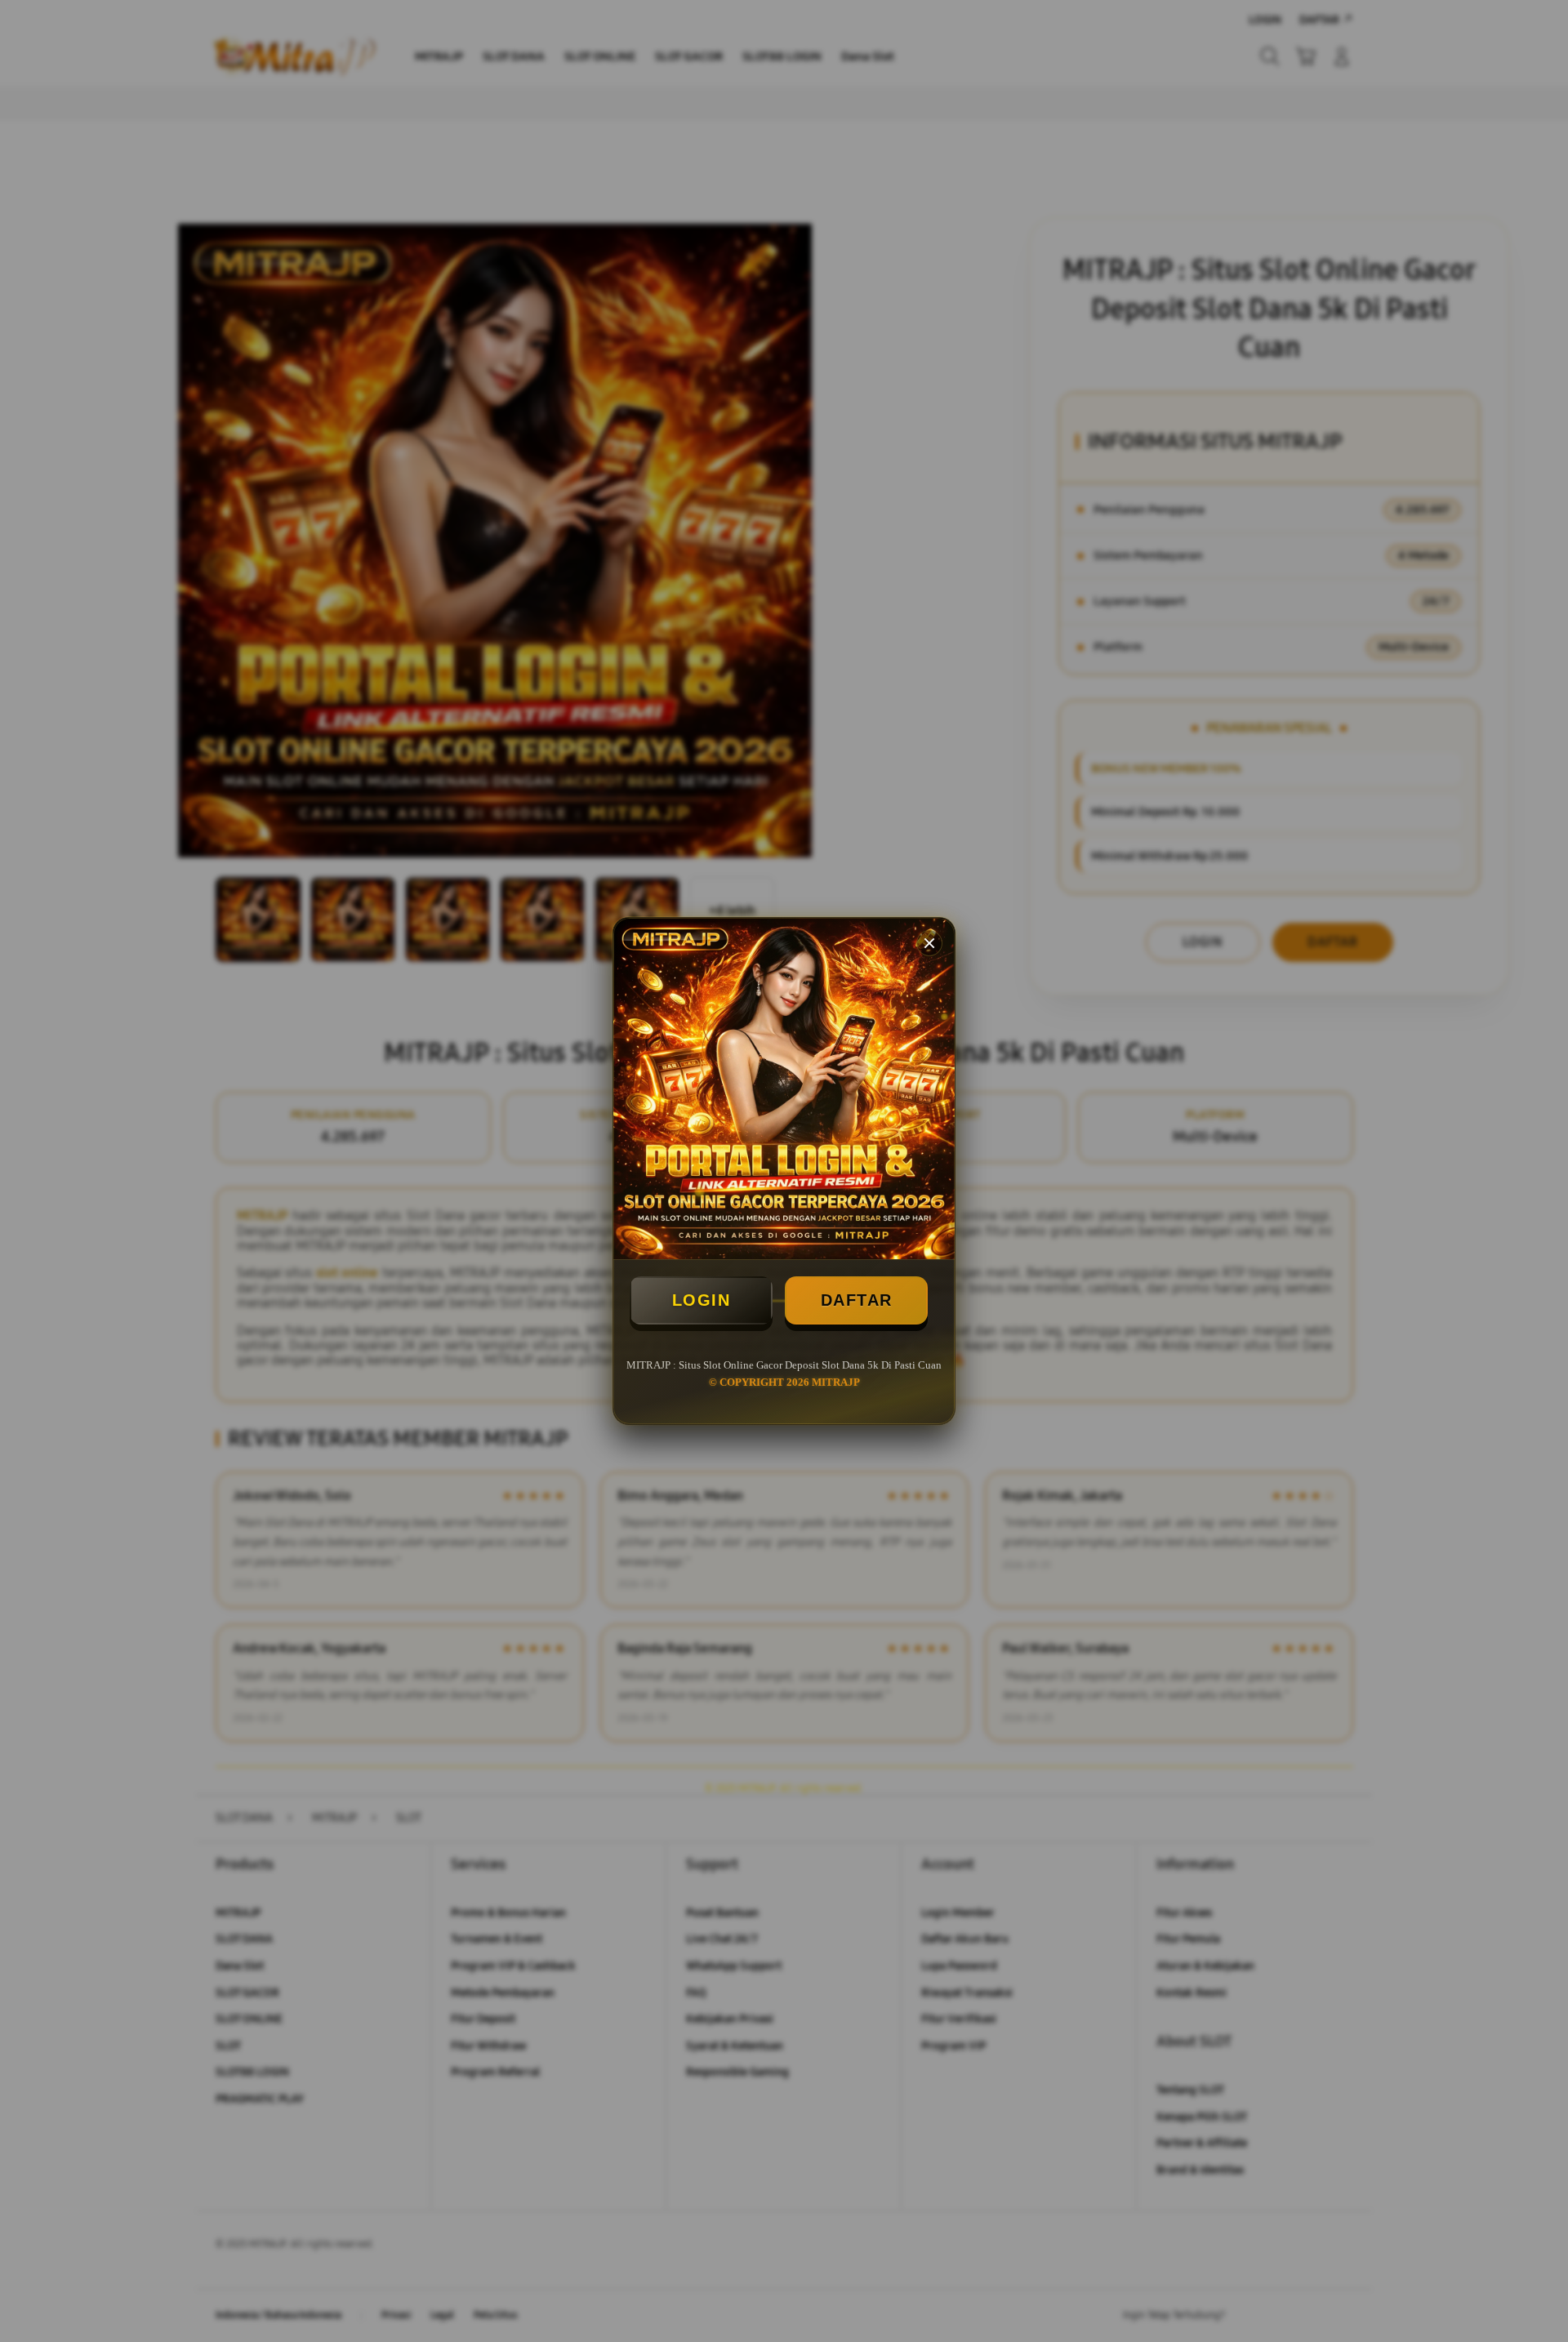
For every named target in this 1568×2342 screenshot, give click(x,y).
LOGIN (702, 1300)
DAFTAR (857, 1300)
